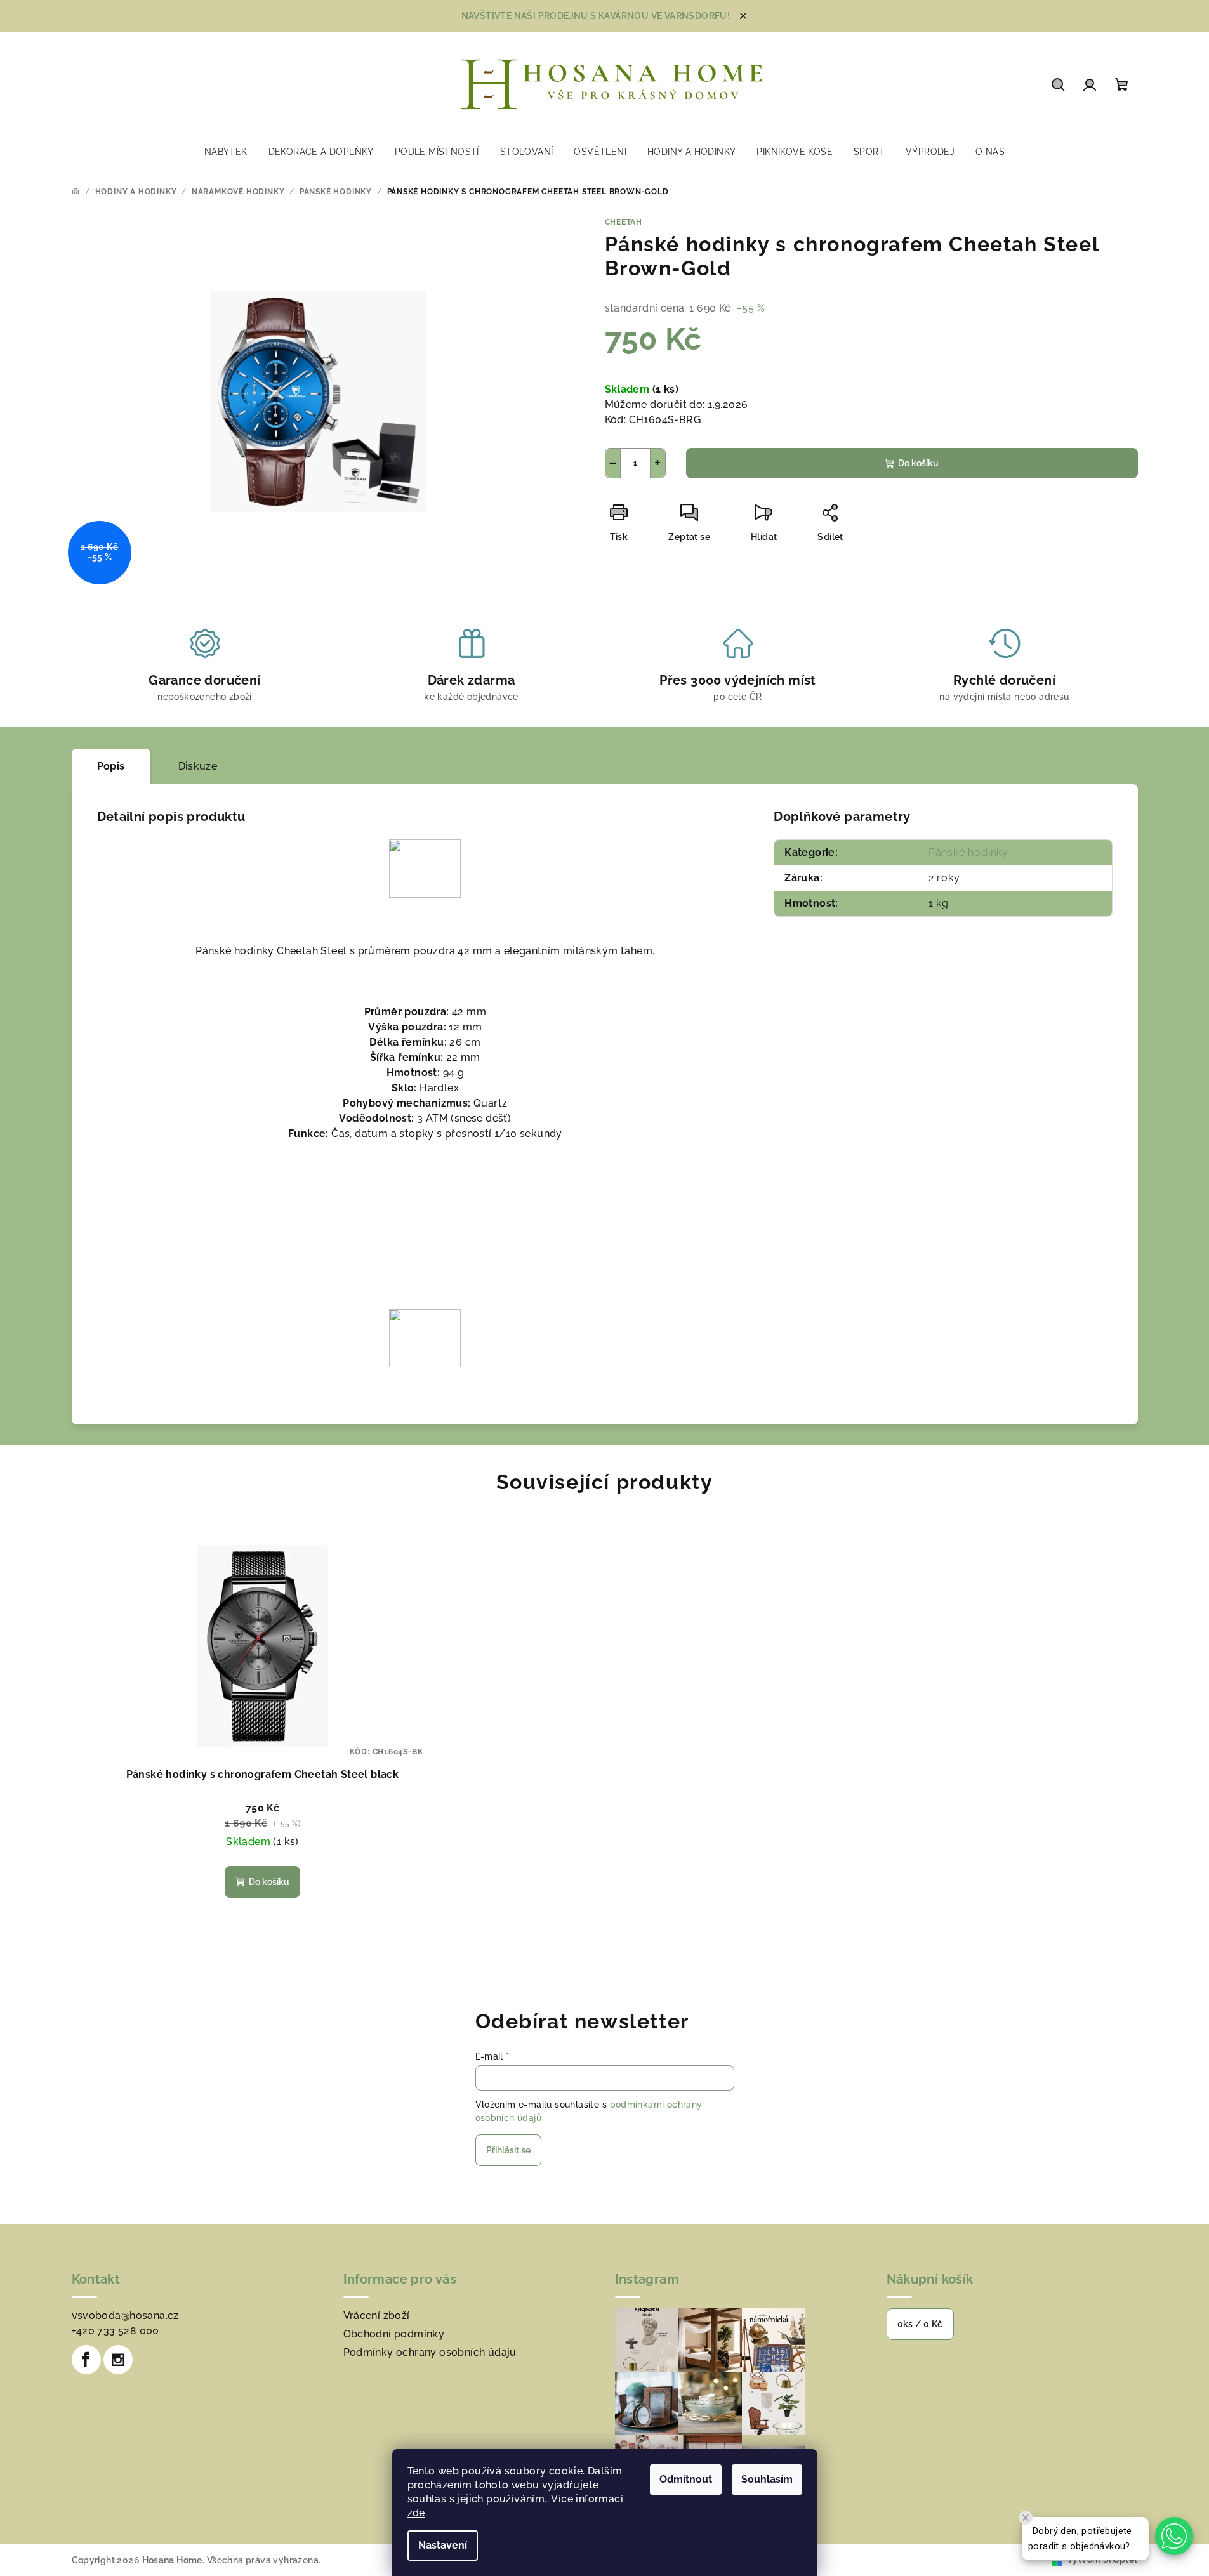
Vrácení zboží (377, 2316)
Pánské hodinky (968, 852)
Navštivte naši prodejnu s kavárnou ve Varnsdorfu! (596, 16)
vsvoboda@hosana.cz (125, 2316)
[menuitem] (226, 152)
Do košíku (918, 463)
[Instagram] (118, 2360)
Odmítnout (686, 2479)
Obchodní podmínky (394, 2334)
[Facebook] (86, 2360)
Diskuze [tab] (198, 766)
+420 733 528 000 (116, 2331)
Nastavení (443, 2545)
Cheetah (624, 222)
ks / (920, 2324)
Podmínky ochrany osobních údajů (430, 2352)
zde (416, 2513)
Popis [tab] (111, 766)
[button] (1174, 2536)
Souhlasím (767, 2479)
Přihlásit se (508, 2150)
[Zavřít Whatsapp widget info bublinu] (1026, 2518)
